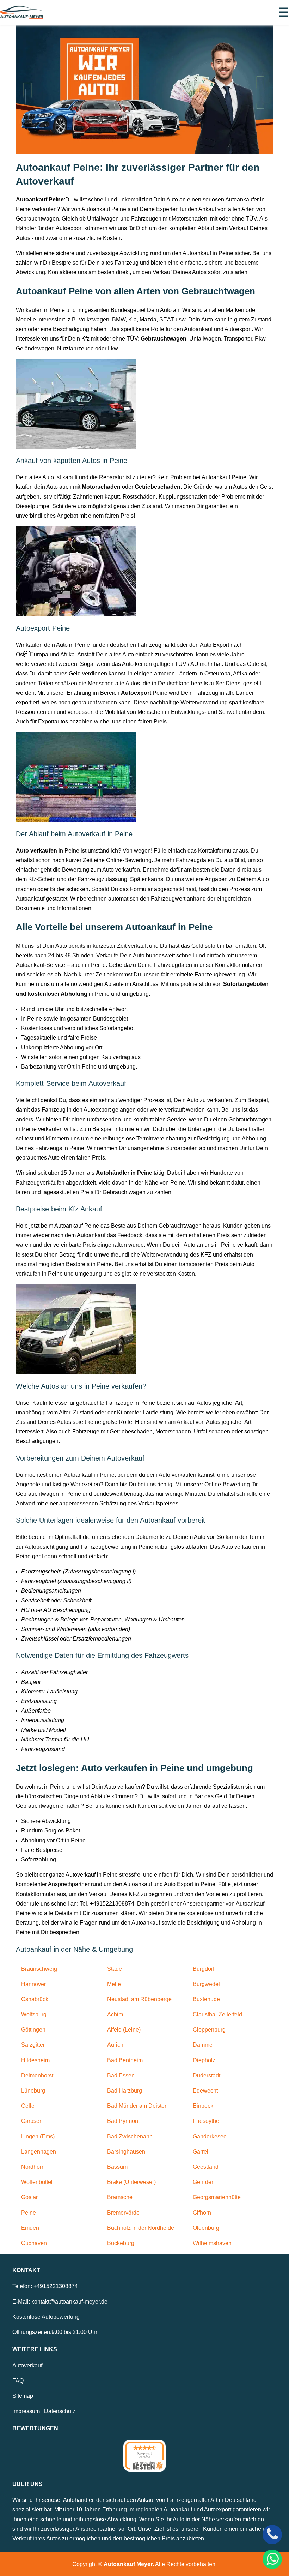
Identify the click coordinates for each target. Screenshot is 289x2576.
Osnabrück (35, 1999)
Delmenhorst (37, 2075)
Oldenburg (206, 2228)
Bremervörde (123, 2213)
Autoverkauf (27, 2366)
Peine (29, 2213)
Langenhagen (39, 2152)
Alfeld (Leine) (124, 2030)
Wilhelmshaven (212, 2243)
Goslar (29, 2197)
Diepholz (204, 2060)
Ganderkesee (210, 2136)
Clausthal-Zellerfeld (217, 2014)
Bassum (117, 2167)
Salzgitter (33, 2045)
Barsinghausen (126, 2152)
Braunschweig (39, 1969)
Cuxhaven (34, 2243)
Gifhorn (202, 2213)
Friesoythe (206, 2121)
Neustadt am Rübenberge (139, 1999)
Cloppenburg (209, 2030)
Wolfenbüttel (37, 2182)
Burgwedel (206, 1984)
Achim (115, 2014)
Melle (114, 1984)
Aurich (115, 2045)
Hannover (33, 1984)
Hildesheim (35, 2060)
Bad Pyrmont (123, 2121)
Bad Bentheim (125, 2060)
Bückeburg (121, 2243)
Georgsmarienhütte (217, 2197)
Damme (203, 2045)
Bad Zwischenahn (130, 2136)
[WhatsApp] (272, 2559)
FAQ (18, 2381)
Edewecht (205, 2091)
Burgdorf (204, 1969)
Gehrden (204, 2182)
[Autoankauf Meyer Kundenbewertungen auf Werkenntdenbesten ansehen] (144, 2456)
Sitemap (23, 2396)
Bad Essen (121, 2075)
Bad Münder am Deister (137, 2106)
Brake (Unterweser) (131, 2182)
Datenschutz (60, 2411)
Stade (115, 1969)
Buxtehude (206, 1999)
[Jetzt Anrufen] (272, 2535)
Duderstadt (207, 2075)
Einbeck (203, 2106)
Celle (28, 2106)
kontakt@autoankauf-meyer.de (69, 2302)
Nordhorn (33, 2167)
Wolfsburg (34, 2014)
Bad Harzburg (125, 2091)
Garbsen (32, 2121)
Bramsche (120, 2197)
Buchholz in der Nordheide (141, 2228)
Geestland (206, 2167)
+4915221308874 (56, 2286)
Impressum (26, 2411)
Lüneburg (33, 2091)
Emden (30, 2228)
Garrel (201, 2152)
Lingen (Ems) (38, 2136)
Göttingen (33, 2030)
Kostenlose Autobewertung (46, 2317)
